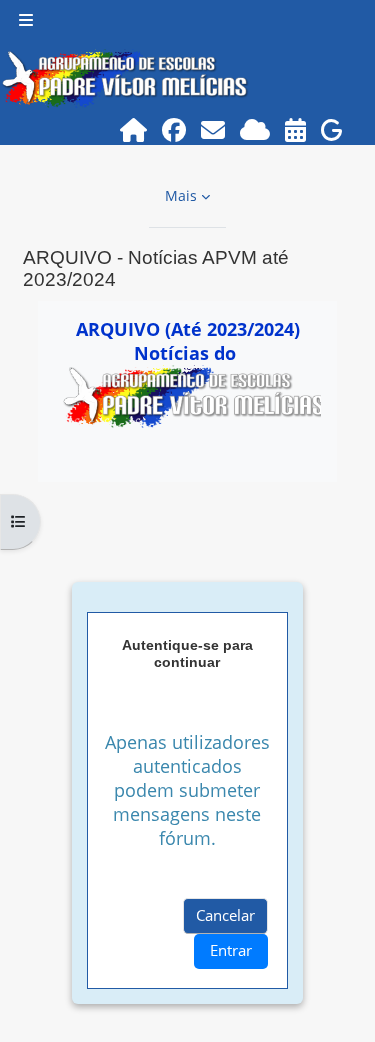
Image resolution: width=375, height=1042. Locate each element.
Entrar (231, 950)
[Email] (213, 129)
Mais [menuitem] (181, 195)
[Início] (134, 129)
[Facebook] (174, 129)
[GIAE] (332, 129)
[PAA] (296, 129)
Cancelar (225, 915)
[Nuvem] (255, 129)
